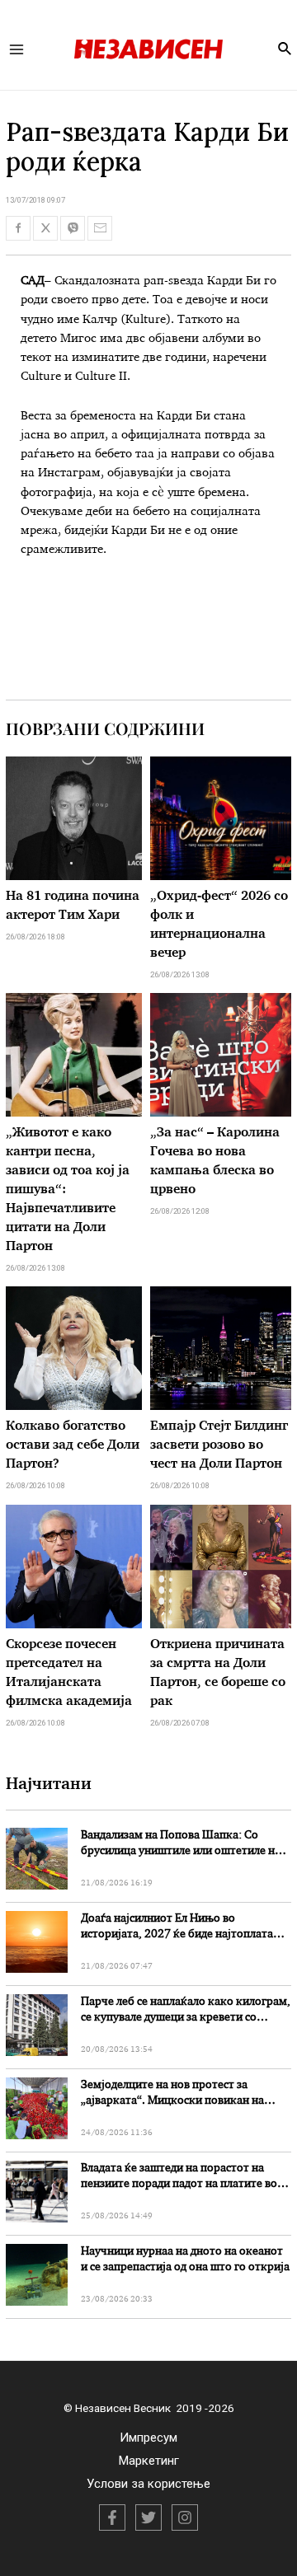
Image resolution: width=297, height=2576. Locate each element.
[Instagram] (185, 2517)
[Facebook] (112, 2517)
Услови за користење (148, 2484)
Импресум (148, 2438)
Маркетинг (149, 2461)
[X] (148, 2517)
